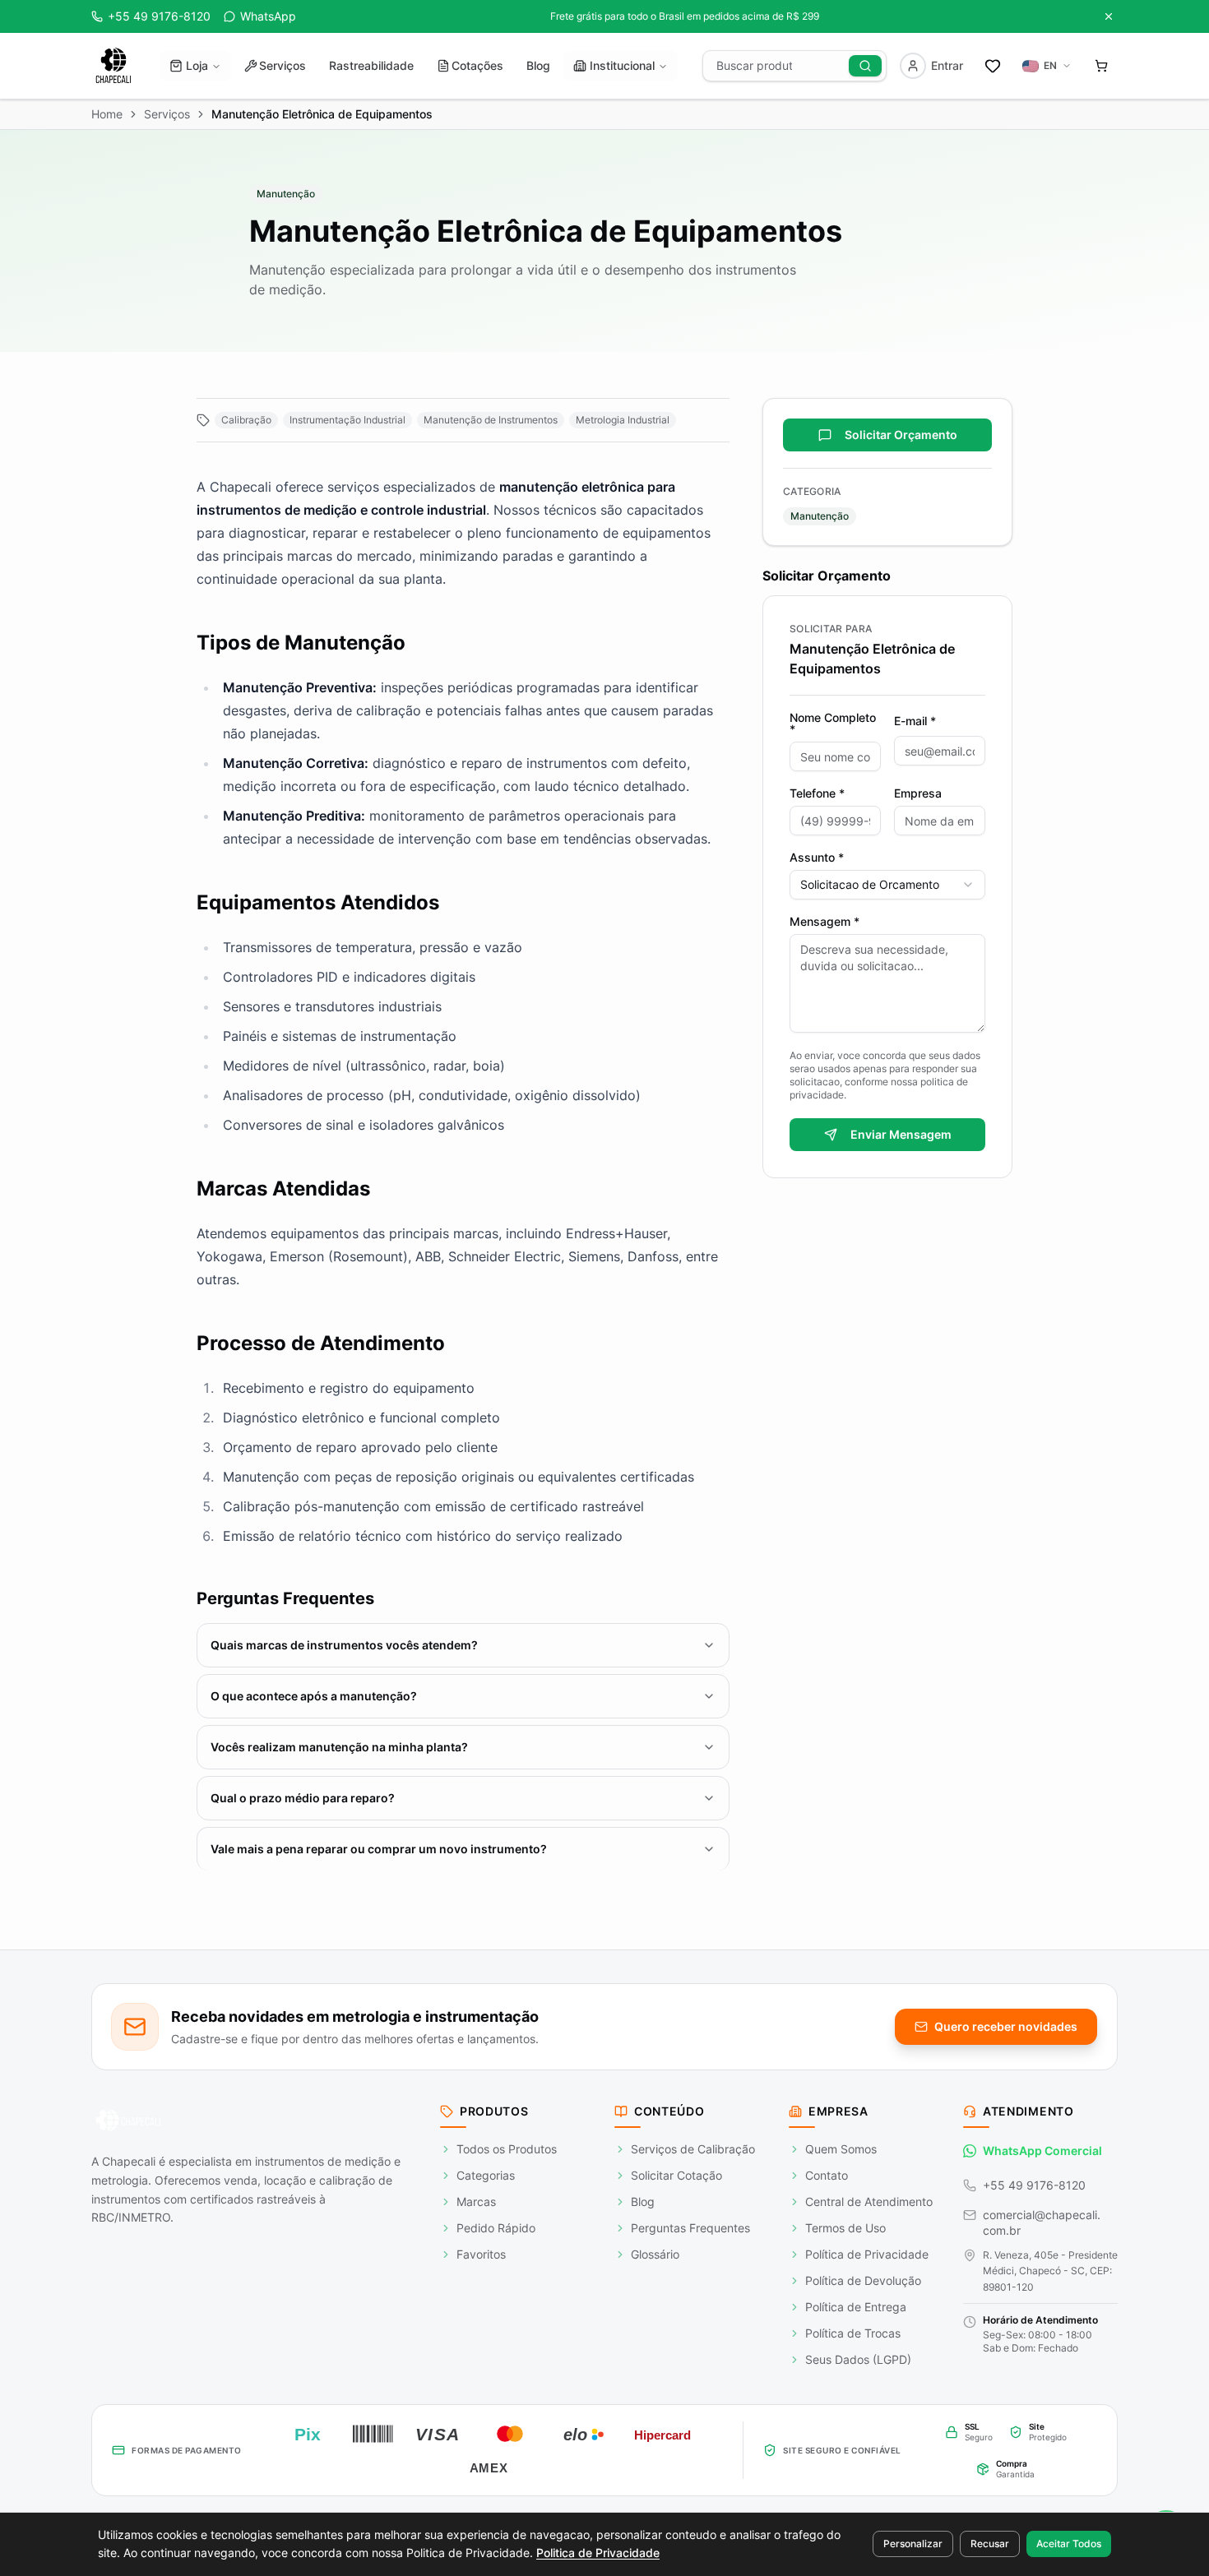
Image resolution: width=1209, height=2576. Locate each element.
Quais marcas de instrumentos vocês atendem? (344, 1645)
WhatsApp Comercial (1042, 2151)
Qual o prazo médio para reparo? (303, 1798)
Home (107, 114)
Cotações (477, 65)
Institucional (622, 65)
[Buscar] (865, 66)
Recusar (990, 2544)
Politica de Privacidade (598, 2553)
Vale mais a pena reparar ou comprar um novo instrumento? (379, 1849)
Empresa (918, 793)
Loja (197, 65)
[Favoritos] (993, 66)
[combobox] (887, 885)
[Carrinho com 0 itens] (1101, 66)
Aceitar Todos (1069, 2544)
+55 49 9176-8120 (1034, 2185)
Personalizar (913, 2544)
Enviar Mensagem (901, 1134)
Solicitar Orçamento (901, 435)
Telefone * (817, 793)
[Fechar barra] (1109, 16)
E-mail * (915, 721)
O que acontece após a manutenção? (314, 1696)
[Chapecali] (113, 66)
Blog (538, 65)
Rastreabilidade (371, 65)
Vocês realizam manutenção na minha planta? (339, 1747)
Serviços (283, 65)
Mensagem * (825, 922)
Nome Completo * (833, 724)
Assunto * (817, 858)
